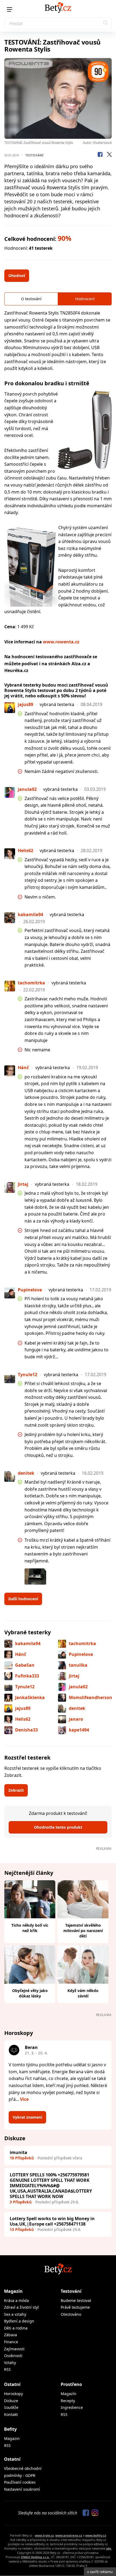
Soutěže (11, 2407)
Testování (35, 155)
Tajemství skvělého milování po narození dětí (83, 1931)
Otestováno (71, 2314)
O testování (31, 299)
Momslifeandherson (91, 1697)
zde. (109, 2548)
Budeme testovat (76, 2300)
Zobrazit (16, 1790)
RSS (7, 2369)
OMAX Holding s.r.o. (35, 2557)
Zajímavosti (14, 2349)
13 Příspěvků (22, 2229)
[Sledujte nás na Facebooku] (84, 2513)
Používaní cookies (20, 2482)
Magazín (13, 2291)
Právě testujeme (75, 2307)
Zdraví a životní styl (21, 2307)
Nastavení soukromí (22, 2489)
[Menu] (9, 9)
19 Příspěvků (22, 2158)
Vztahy (10, 2363)
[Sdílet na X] (109, 155)
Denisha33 (26, 1730)
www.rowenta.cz (61, 642)
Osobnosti (13, 2356)
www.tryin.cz (44, 2535)
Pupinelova (81, 1654)
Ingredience (72, 2407)
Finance (11, 2342)
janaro (76, 1719)
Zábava (11, 2335)
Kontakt (11, 2414)
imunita (18, 2152)
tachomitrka (82, 1643)
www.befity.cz (96, 2535)
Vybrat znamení (27, 2117)
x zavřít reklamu (100, 2572)
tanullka (78, 1665)
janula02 (78, 1687)
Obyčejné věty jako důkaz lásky (30, 1993)
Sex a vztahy (15, 2314)
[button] (105, 23)
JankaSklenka (30, 1697)
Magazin (12, 2438)
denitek (77, 1708)
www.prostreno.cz (69, 2535)
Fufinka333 (27, 1676)
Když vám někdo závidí (83, 1993)
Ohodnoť (17, 276)
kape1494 (79, 1730)
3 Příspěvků (21, 2202)
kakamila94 (28, 1643)
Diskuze (11, 2401)
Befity (10, 2429)
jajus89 (23, 1708)
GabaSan (25, 1665)
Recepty (68, 2401)
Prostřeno (71, 2384)
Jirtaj (74, 1676)
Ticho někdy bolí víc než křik (30, 1928)
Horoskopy (13, 2394)
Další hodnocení (23, 1599)
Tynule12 (25, 1687)
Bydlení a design (19, 2321)
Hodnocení (85, 299)
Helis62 (23, 1719)
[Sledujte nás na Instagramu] (94, 2513)
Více (24, 2099)
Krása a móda (16, 2300)
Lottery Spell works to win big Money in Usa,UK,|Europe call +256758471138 (52, 2221)
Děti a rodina (16, 2328)
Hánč (21, 1654)
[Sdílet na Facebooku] (100, 155)
